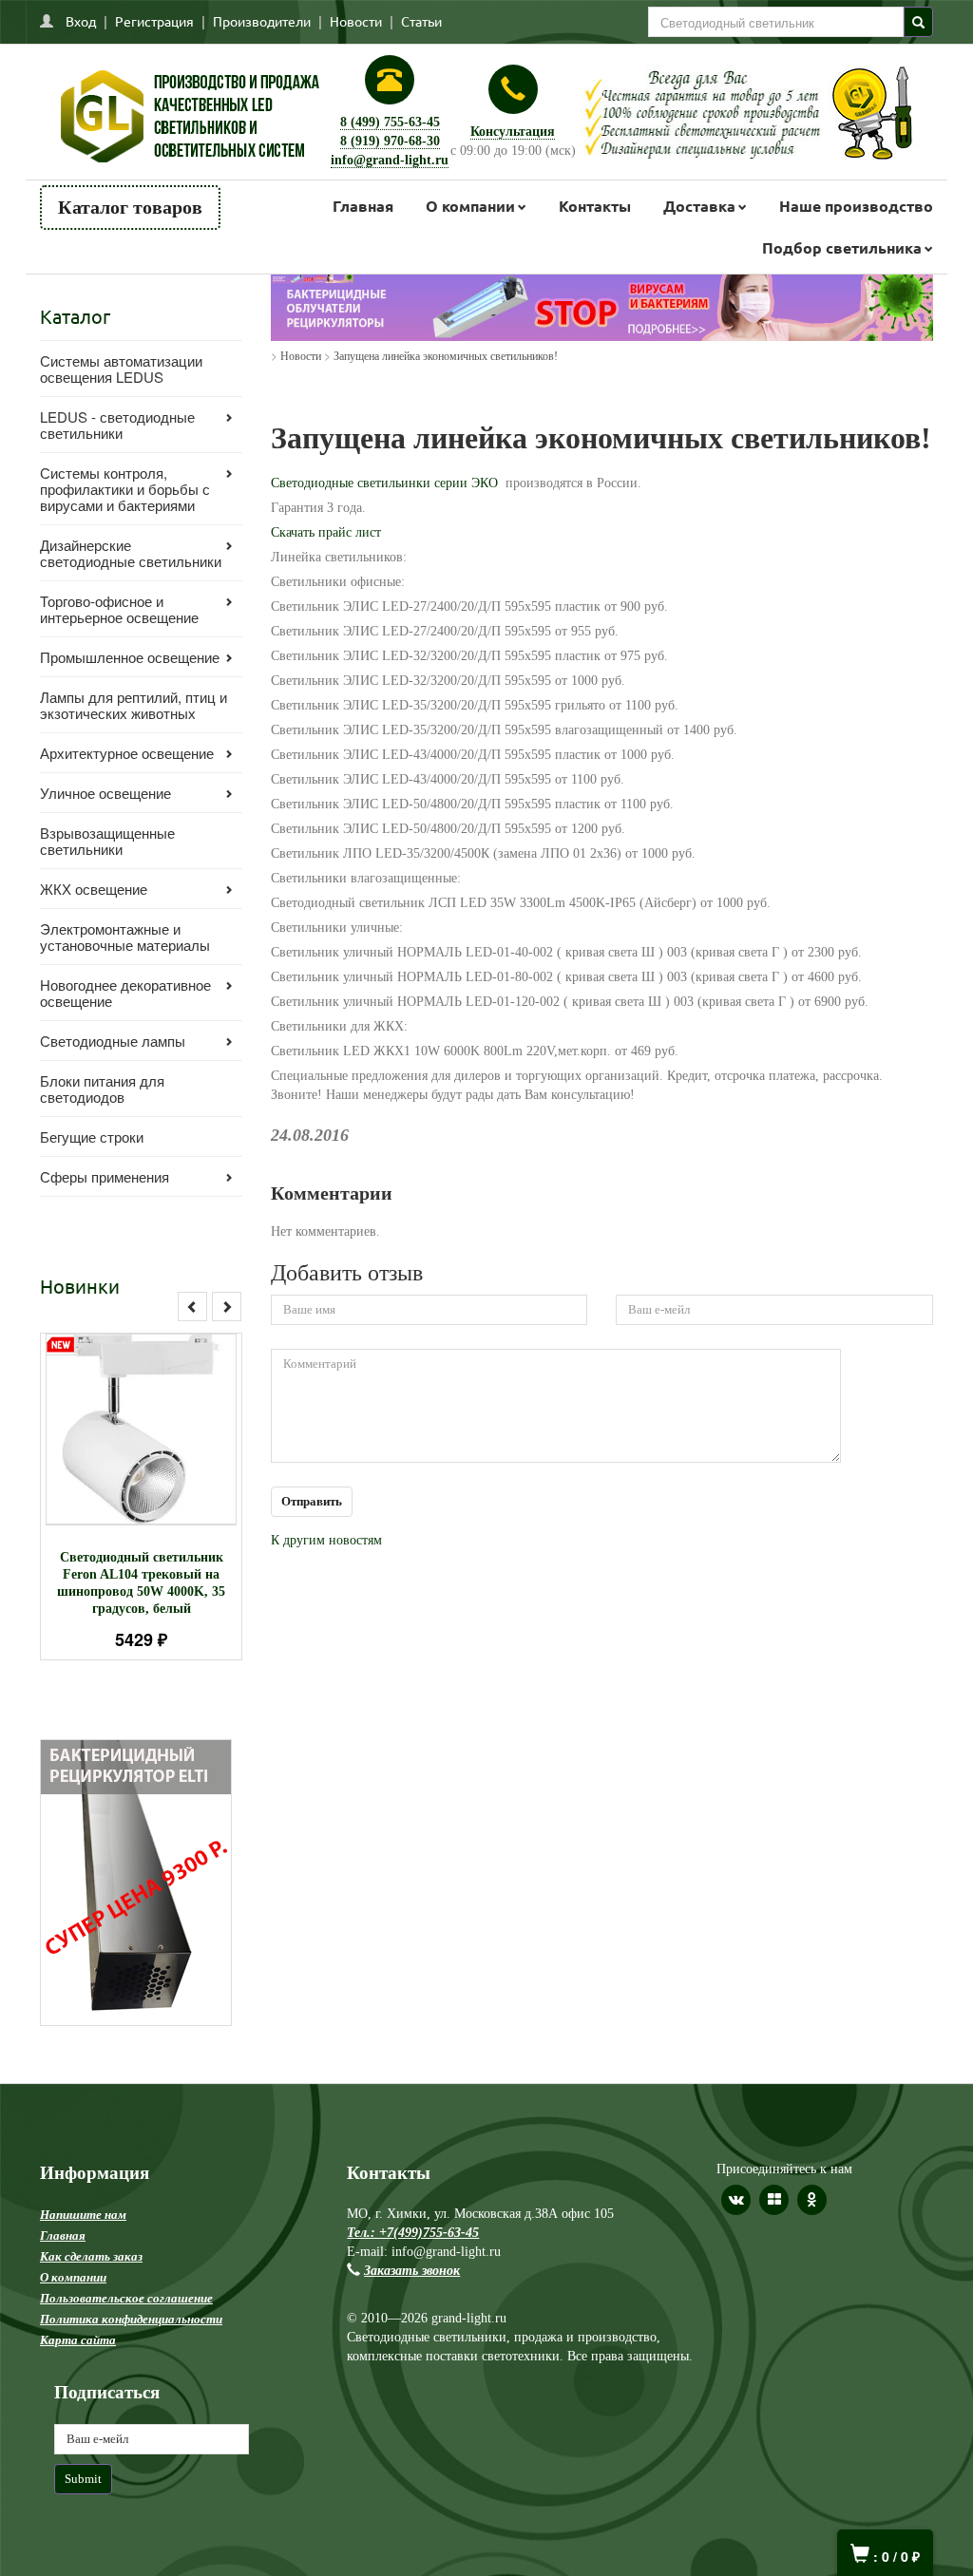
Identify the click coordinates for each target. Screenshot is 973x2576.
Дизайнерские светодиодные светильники (131, 553)
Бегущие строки (92, 1136)
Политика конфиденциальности (131, 2319)
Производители (262, 21)
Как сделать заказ (91, 2256)
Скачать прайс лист (326, 532)
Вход (81, 21)
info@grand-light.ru (390, 160)
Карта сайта (78, 2340)
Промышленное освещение (130, 657)
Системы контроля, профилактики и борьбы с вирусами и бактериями (125, 489)
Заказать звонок (412, 2271)
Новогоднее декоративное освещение (125, 993)
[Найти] (918, 22)
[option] (141, 1496)
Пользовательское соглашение (126, 2298)
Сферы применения (105, 1176)
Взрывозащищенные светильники (107, 841)
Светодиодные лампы (113, 1041)
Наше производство (856, 206)
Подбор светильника (842, 247)
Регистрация (154, 21)
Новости (356, 21)
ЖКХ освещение (94, 889)
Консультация (513, 132)
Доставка (699, 206)
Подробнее (166, 1444)
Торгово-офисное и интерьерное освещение (119, 609)
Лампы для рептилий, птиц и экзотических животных (134, 705)
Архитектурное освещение (127, 753)
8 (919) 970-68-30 (390, 141)
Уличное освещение (105, 793)
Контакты (595, 206)
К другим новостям (326, 1540)
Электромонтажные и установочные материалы (125, 937)
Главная (363, 206)
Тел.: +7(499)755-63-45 (413, 2233)
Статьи (421, 21)
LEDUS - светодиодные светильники (117, 425)
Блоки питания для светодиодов (102, 1089)
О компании (470, 206)
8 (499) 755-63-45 (390, 122)
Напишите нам (83, 2215)
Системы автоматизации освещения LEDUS (121, 369)
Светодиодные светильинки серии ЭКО (384, 483)
